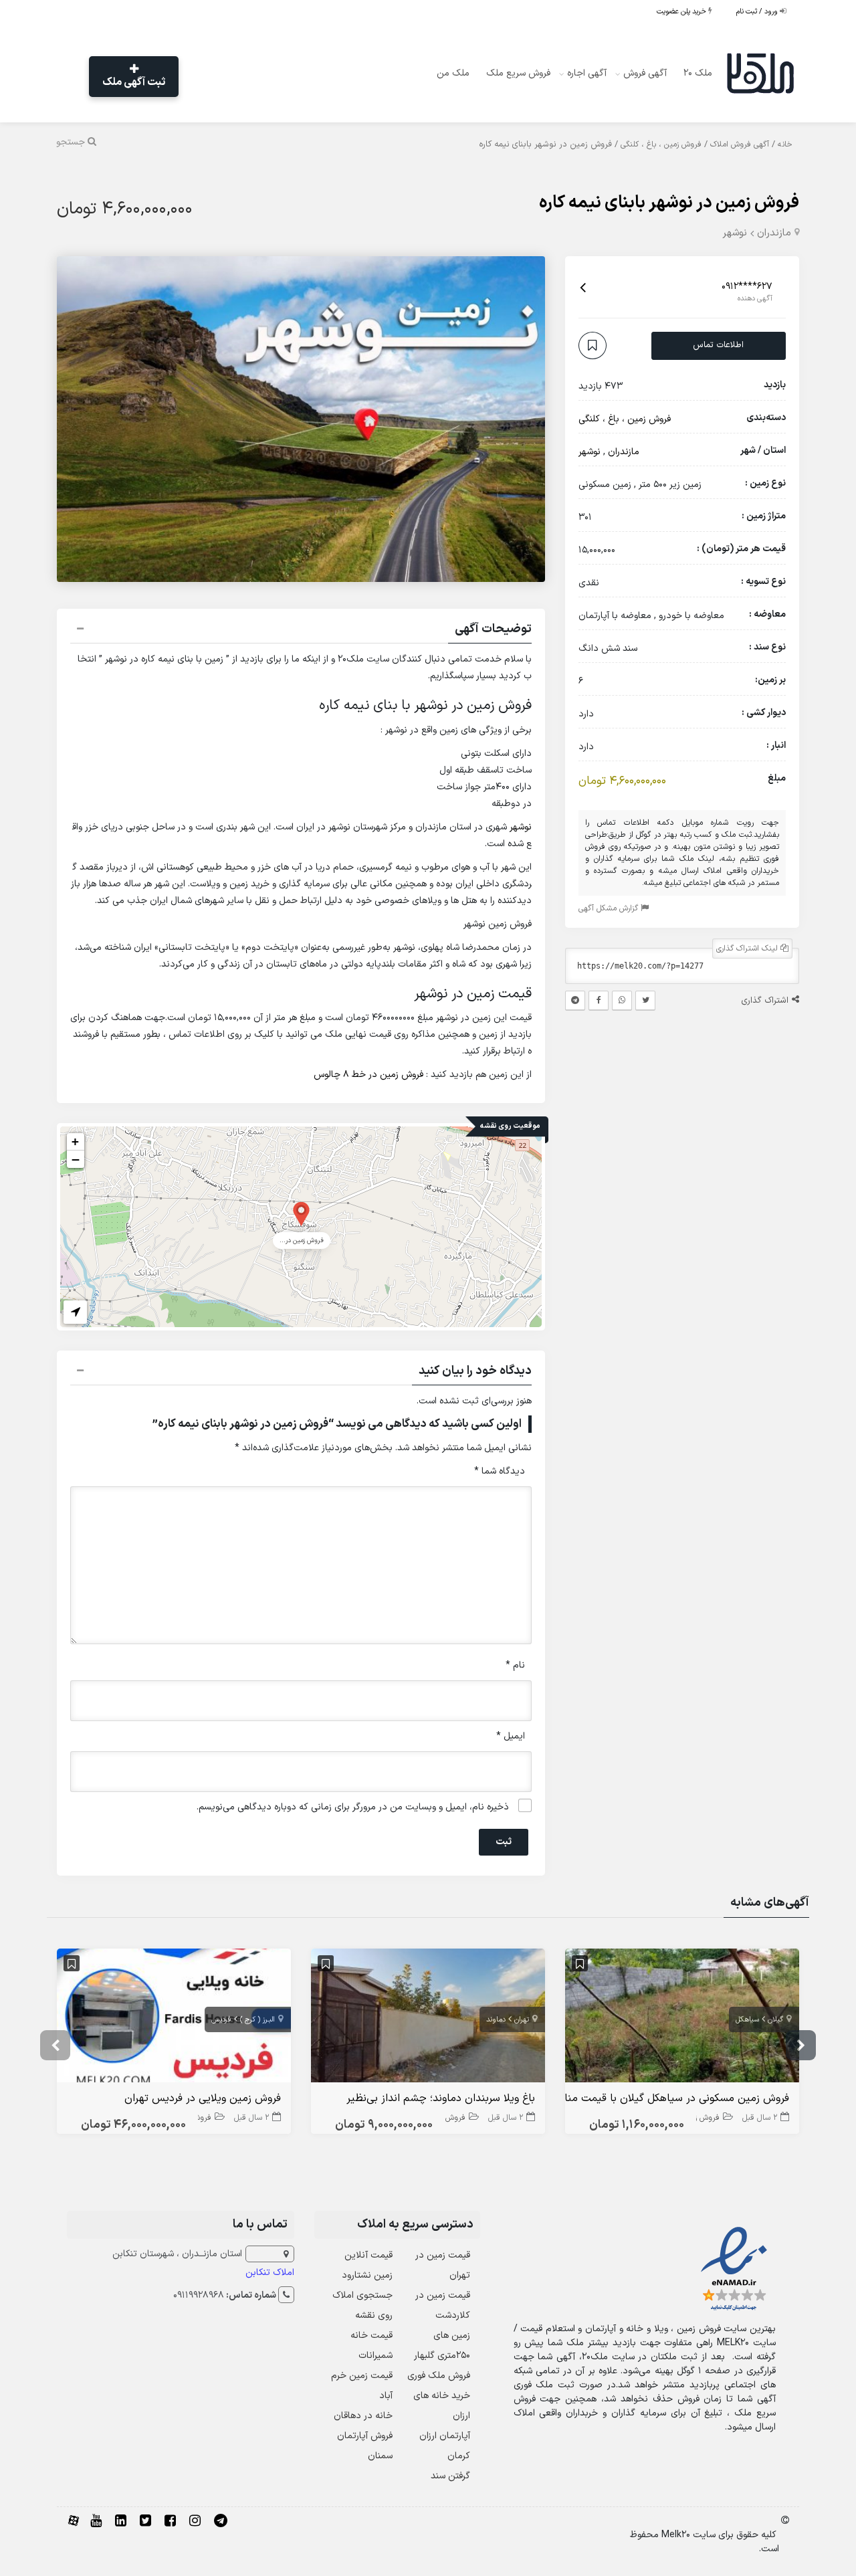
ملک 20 (698, 73)
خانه (785, 144)
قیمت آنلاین (368, 2255)
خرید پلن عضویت (682, 12)
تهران (522, 2020)
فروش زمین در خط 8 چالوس (368, 1075)
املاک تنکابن (270, 2273)
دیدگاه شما (500, 1471)
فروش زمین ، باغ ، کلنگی (661, 144)
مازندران (774, 233)
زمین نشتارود (367, 2275)
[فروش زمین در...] (301, 1213)
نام (515, 1665)
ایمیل (511, 1736)
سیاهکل (747, 2020)
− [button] (76, 1159)
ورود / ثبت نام (758, 12)
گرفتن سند (450, 2476)
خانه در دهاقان (363, 2416)
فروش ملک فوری (439, 2376)
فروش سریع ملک (518, 73)
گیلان (775, 2020)
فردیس (221, 2020)
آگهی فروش (645, 73)
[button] (301, 631)
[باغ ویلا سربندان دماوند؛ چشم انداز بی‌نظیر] (428, 2018)
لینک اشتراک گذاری (748, 949)
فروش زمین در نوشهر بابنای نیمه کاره (669, 203)
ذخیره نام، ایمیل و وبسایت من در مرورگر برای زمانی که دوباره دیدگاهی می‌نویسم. (353, 1807)
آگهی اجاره (587, 73)
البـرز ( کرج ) (257, 2020)
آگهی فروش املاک (740, 144)
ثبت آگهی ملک (134, 82)
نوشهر (735, 233)
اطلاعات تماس (718, 346)
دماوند (496, 2020)
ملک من (453, 73)
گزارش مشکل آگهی (610, 909)
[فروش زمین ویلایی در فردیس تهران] (174, 2018)
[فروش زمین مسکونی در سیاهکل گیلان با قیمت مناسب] (682, 2018)
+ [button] (75, 1142)
